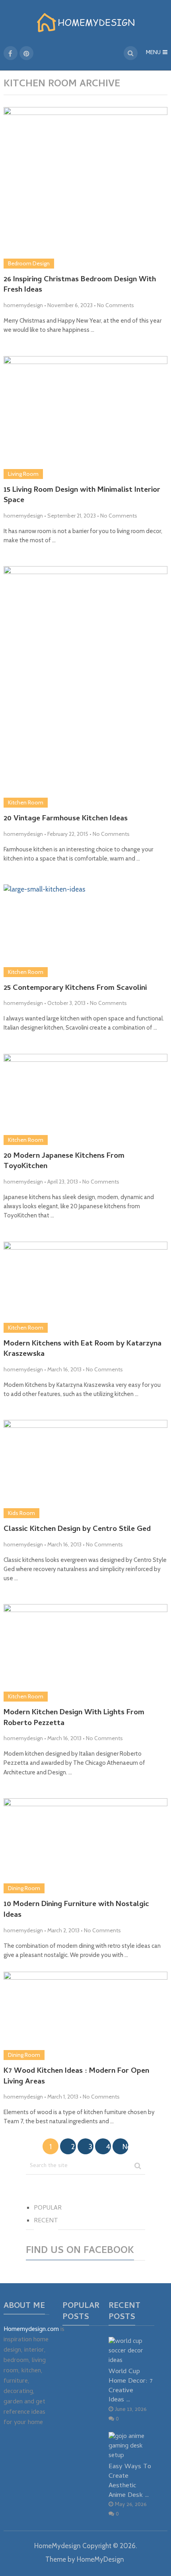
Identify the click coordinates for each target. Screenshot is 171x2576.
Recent (46, 2221)
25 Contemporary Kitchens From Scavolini (75, 989)
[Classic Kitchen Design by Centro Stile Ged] (86, 1469)
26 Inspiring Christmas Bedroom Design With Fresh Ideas (80, 285)
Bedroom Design (29, 263)
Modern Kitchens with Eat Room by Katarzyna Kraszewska (83, 1350)
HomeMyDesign (100, 2559)
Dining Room (24, 1888)
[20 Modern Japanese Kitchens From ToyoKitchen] (86, 1099)
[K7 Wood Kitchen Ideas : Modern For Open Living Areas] (86, 2016)
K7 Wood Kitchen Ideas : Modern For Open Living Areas (76, 2077)
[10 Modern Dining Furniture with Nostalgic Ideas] (86, 1846)
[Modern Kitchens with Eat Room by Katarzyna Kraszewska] (86, 1287)
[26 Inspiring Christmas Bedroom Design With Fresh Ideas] (86, 188)
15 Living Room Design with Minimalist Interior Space (82, 496)
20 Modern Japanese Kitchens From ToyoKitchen (64, 1162)
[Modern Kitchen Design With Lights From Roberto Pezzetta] (86, 1653)
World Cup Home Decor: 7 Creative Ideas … (131, 2386)
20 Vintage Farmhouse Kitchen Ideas (66, 819)
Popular (48, 2208)
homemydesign (23, 305)
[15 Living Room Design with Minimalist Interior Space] (86, 418)
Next (125, 2147)
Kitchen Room (26, 802)
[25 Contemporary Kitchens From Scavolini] (86, 931)
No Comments (116, 305)
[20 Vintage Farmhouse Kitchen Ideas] (86, 687)
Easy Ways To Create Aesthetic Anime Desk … (130, 2481)
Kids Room (21, 1513)
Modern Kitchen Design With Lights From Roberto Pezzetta (74, 1718)
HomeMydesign (57, 2546)
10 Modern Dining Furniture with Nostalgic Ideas (76, 1910)
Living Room (23, 474)
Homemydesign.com (31, 2330)
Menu (153, 53)
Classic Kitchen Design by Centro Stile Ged (77, 1530)
